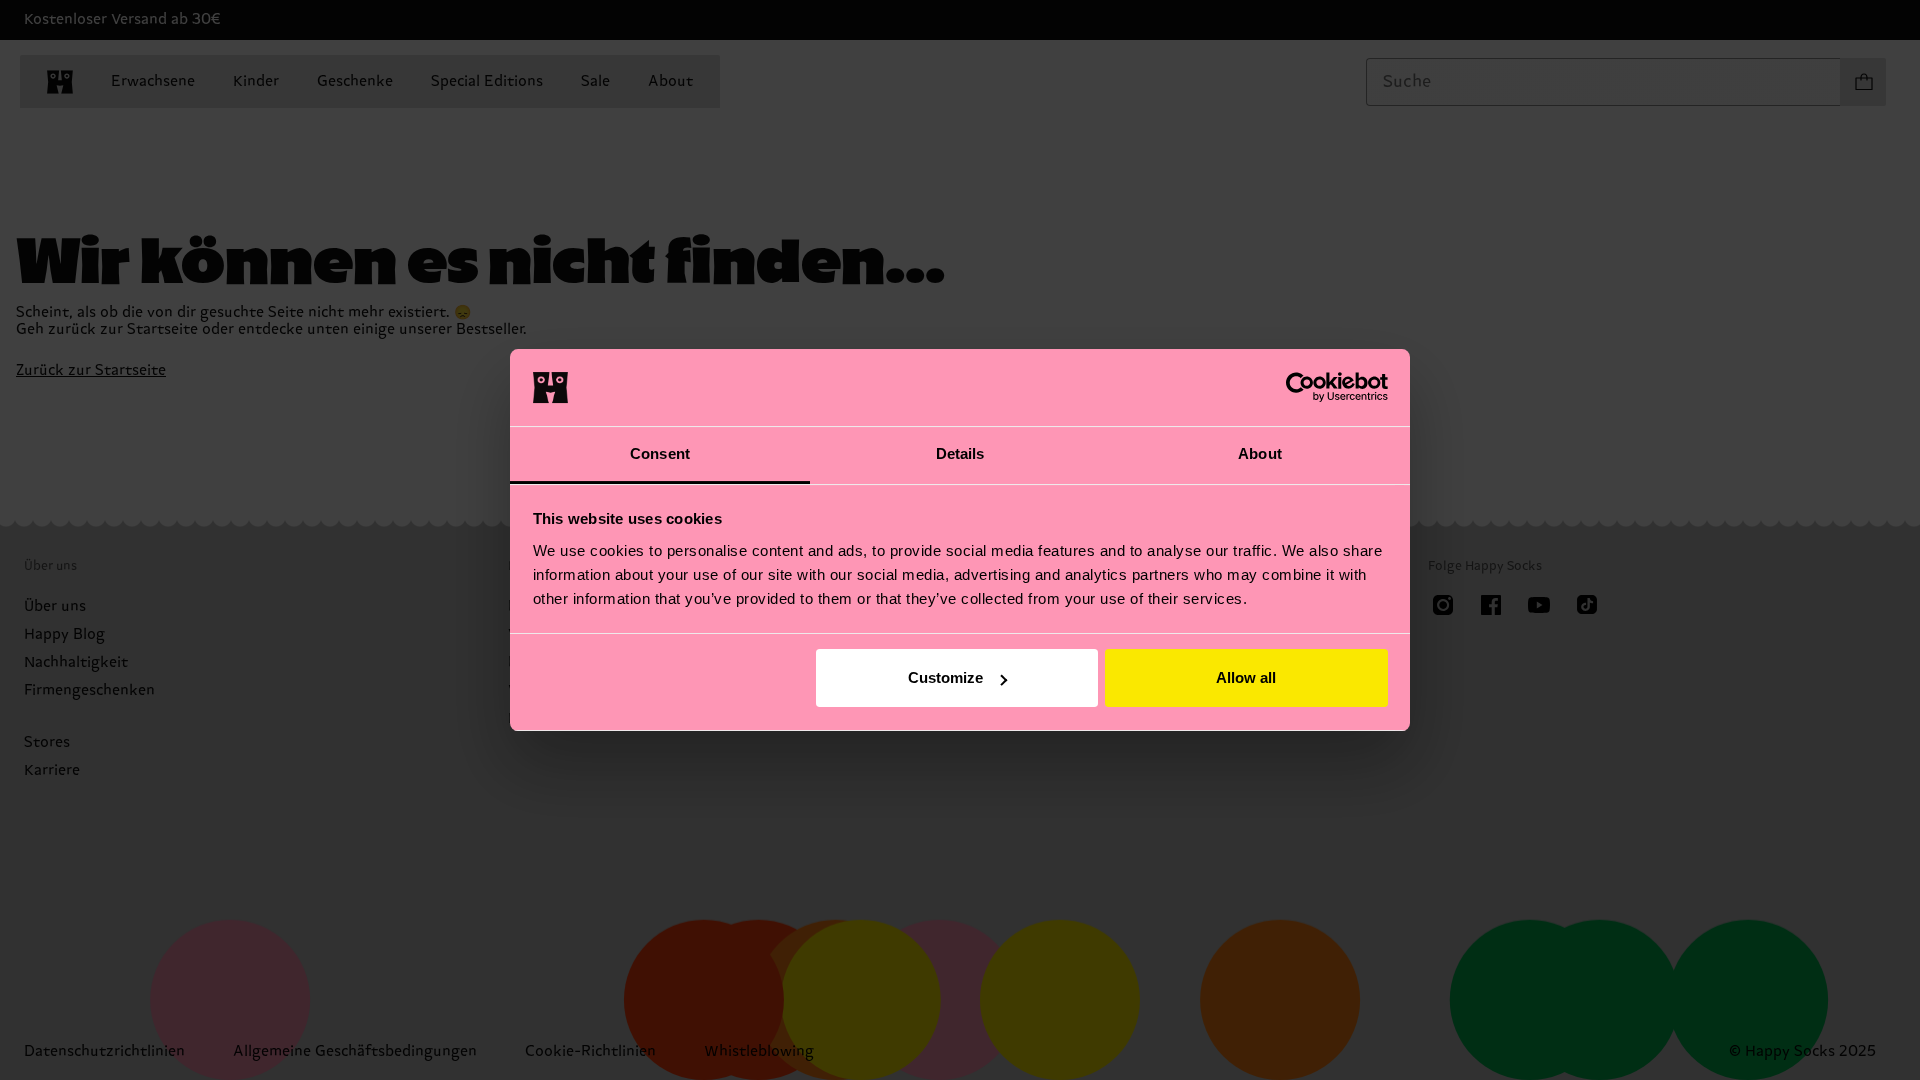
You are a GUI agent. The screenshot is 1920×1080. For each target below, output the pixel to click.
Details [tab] (960, 453)
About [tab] (1260, 453)
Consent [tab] (660, 453)
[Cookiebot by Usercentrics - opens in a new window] (1300, 387)
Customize (945, 677)
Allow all (1246, 677)
